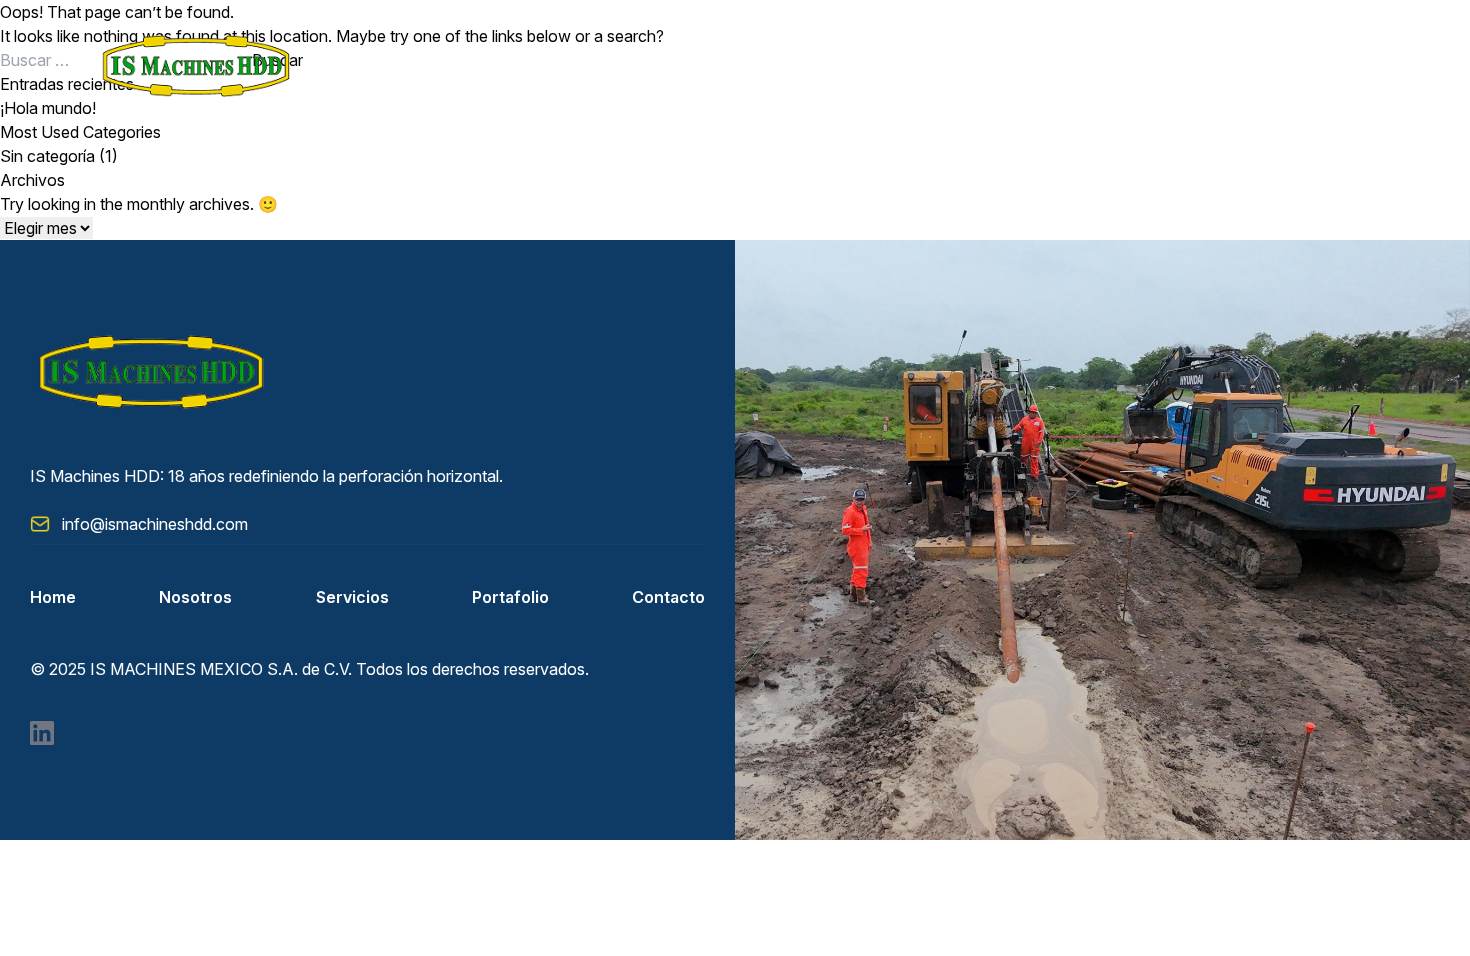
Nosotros (195, 597)
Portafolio (510, 597)
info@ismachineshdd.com (155, 524)
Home (53, 597)
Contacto (668, 597)
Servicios (352, 597)
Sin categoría (47, 156)
